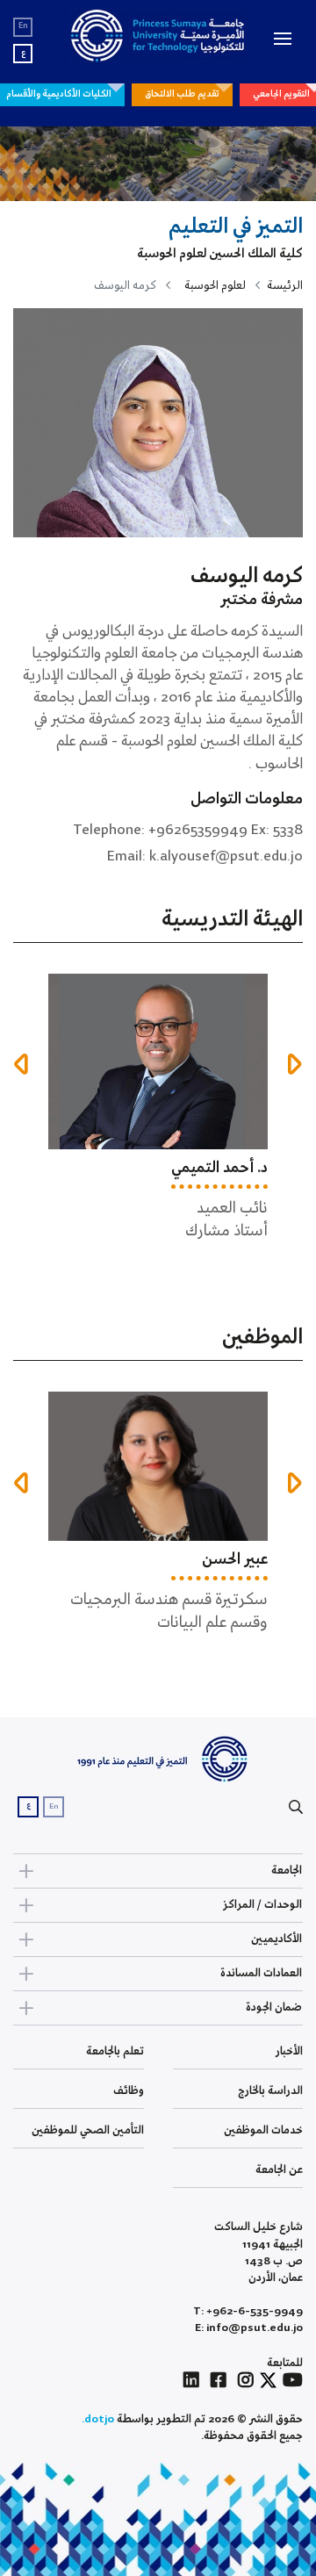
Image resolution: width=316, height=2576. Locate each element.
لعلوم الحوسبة (215, 286)
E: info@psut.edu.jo (249, 2328)
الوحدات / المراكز (262, 1905)
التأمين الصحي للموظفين (88, 2130)
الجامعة (287, 1871)
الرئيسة (285, 286)
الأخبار (289, 2051)
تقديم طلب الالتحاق (182, 94)
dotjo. (98, 2419)
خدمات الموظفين (263, 2130)
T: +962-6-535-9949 (248, 2311)
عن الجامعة (279, 2170)
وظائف (129, 2091)
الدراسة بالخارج (270, 2091)
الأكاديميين (276, 1939)
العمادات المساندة (261, 1973)
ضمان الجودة (274, 2008)
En (23, 26)
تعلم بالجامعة (115, 2051)
